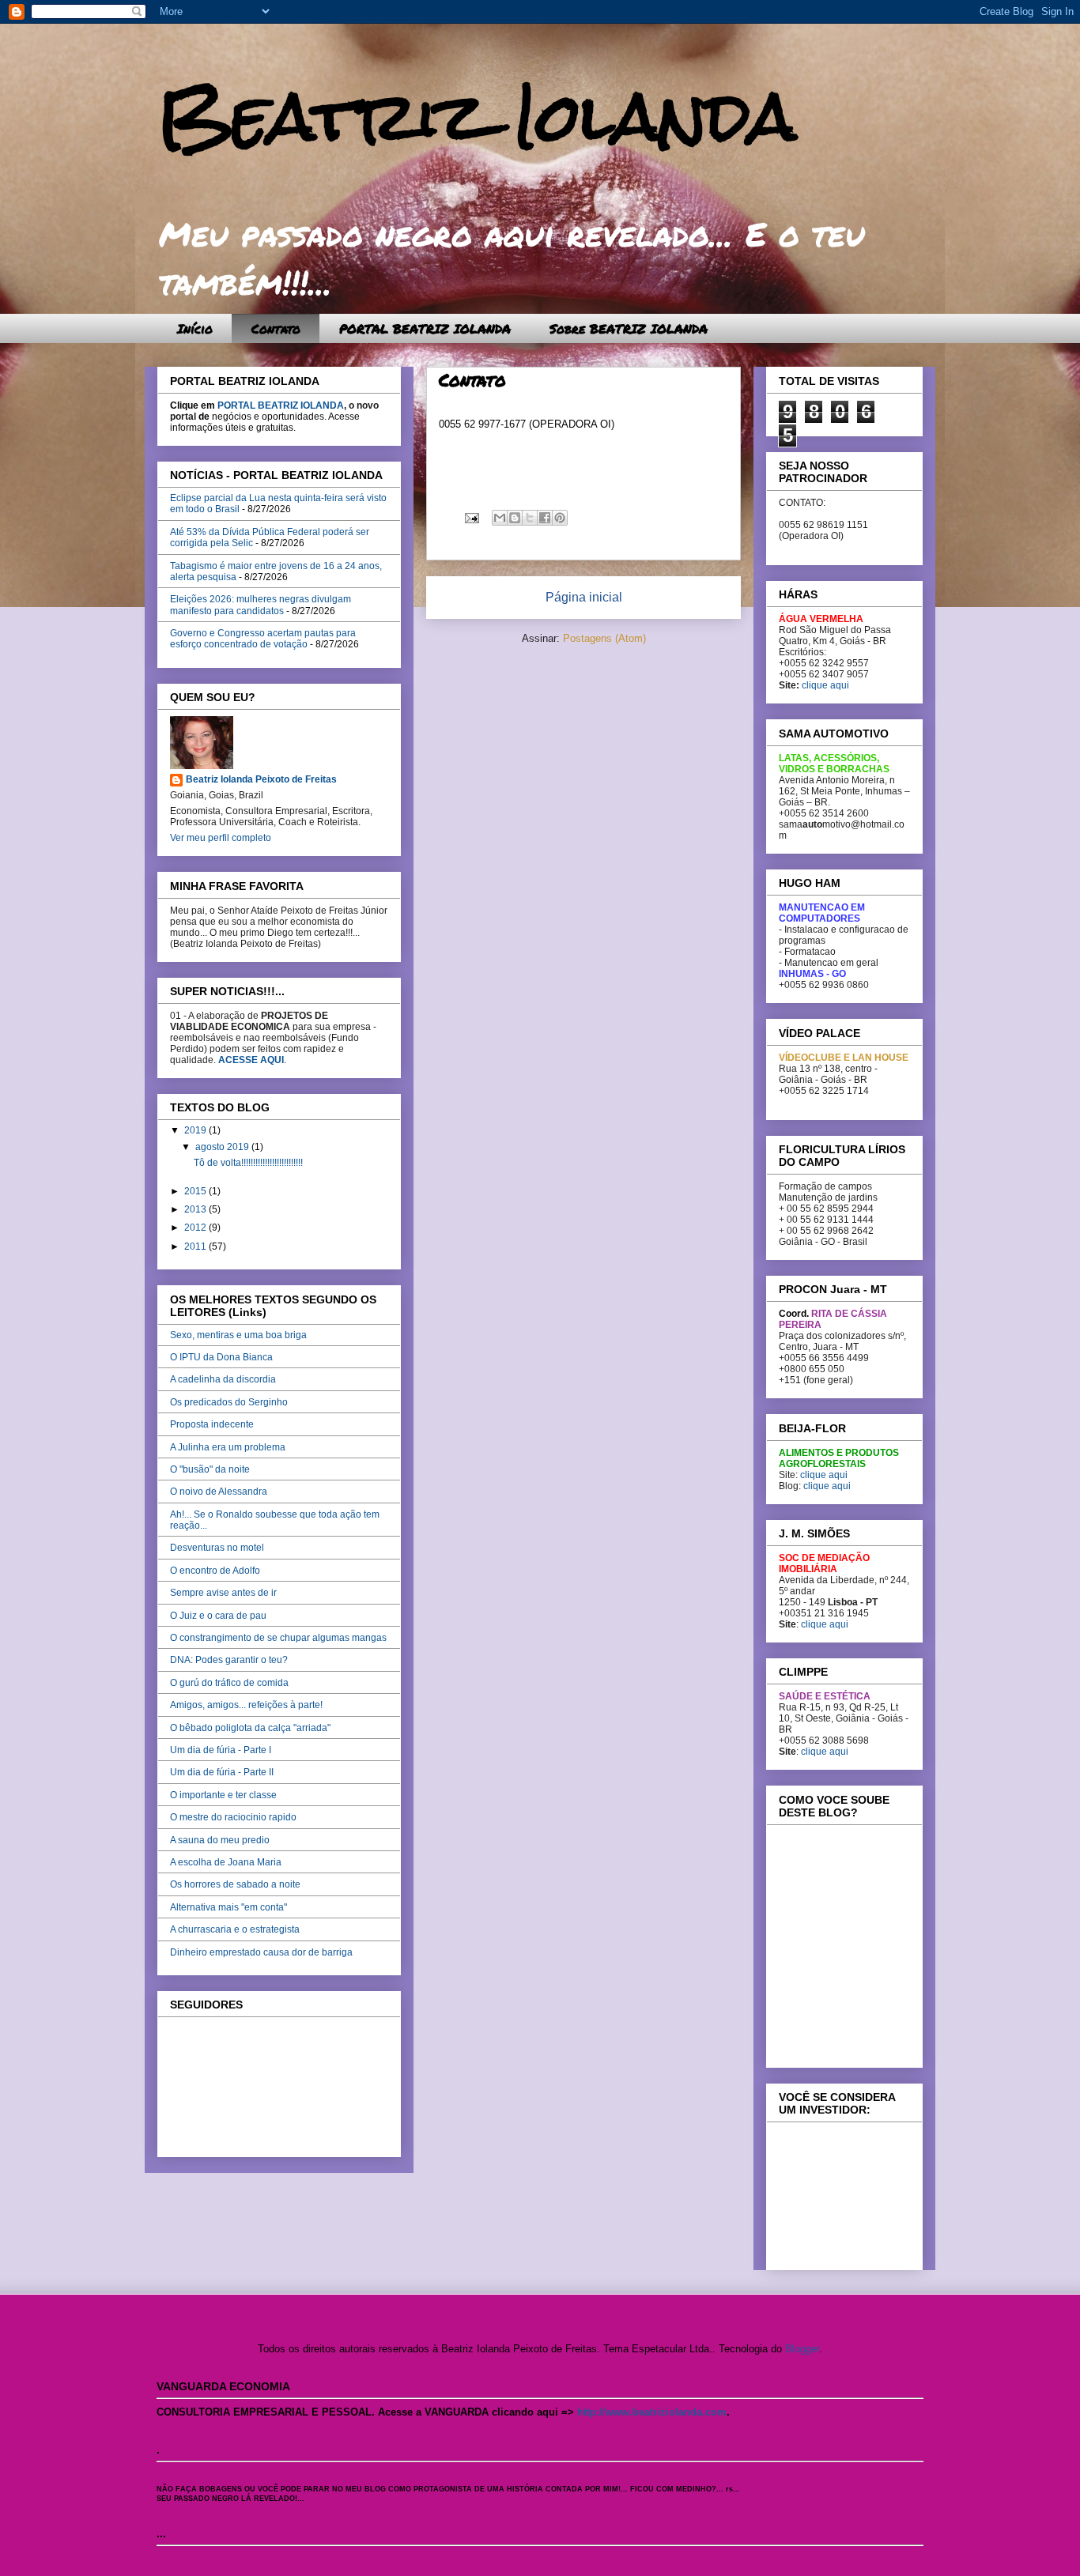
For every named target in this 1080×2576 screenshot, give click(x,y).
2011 (196, 1247)
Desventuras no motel (217, 1548)
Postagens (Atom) (604, 638)
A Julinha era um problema (228, 1447)
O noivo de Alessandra (219, 1492)
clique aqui (825, 685)
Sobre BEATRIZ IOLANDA (629, 328)
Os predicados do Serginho (229, 1402)
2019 (196, 1130)
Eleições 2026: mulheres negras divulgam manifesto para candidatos (261, 605)
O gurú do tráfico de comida (229, 1683)
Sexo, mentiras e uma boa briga (238, 1335)
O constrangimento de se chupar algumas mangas (278, 1638)
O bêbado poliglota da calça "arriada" (250, 1728)
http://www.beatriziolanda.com (652, 2412)
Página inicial (584, 597)
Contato (276, 328)
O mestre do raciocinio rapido (233, 1817)
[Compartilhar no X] (530, 518)
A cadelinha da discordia (223, 1379)
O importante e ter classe (223, 1795)
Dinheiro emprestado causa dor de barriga (261, 1952)
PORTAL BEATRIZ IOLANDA (425, 328)
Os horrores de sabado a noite (235, 1884)
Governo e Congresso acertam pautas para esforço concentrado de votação (263, 639)
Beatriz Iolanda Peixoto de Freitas (261, 779)
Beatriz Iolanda (477, 117)
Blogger (802, 2349)
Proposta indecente (212, 1424)
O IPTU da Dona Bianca (221, 1357)
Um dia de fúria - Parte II (222, 1772)
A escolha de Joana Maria (226, 1862)
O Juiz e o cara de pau (218, 1616)
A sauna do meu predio (220, 1840)
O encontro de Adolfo (215, 1571)
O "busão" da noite (210, 1469)
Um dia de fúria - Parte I (221, 1750)
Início (195, 328)
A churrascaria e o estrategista (235, 1929)
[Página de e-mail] (471, 517)
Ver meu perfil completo (221, 838)
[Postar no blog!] (515, 518)
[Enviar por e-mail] (500, 518)
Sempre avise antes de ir (223, 1593)
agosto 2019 (223, 1147)
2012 (196, 1228)
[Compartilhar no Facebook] (545, 518)
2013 (196, 1209)
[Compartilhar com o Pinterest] (560, 518)
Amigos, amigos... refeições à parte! (246, 1705)
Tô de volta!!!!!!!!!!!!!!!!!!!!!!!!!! (248, 1163)
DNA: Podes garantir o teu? (229, 1660)
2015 (196, 1191)
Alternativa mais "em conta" (228, 1907)
